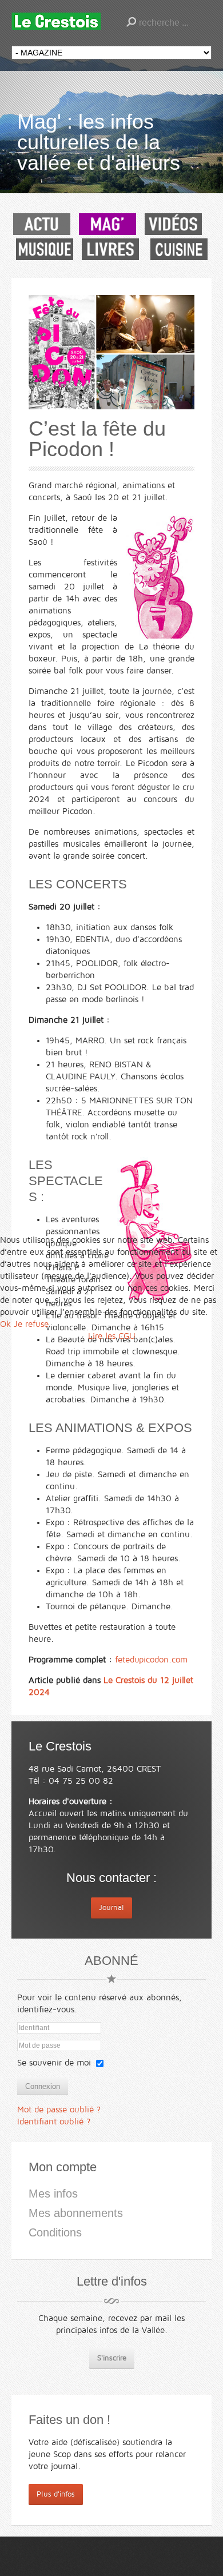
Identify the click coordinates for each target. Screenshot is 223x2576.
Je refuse (31, 1324)
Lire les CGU (112, 1336)
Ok (5, 1324)
